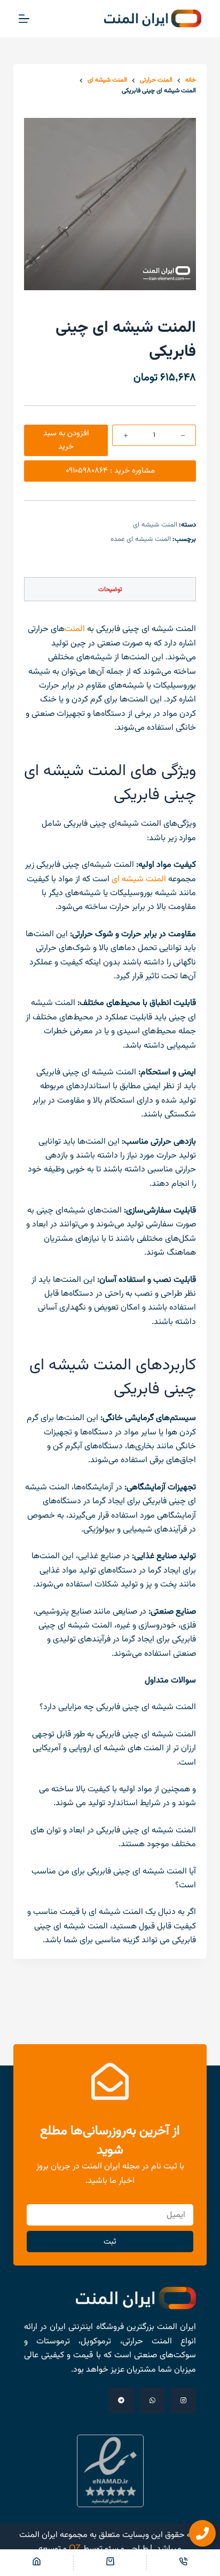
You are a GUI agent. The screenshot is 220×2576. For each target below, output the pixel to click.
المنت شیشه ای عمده (141, 539)
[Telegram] (121, 2400)
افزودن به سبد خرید (66, 440)
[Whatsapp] (152, 2400)
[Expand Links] (202, 2533)
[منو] (24, 19)
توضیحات (110, 589)
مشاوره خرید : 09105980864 (110, 471)
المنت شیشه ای (155, 525)
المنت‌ (75, 629)
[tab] (110, 589)
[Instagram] (183, 2400)
